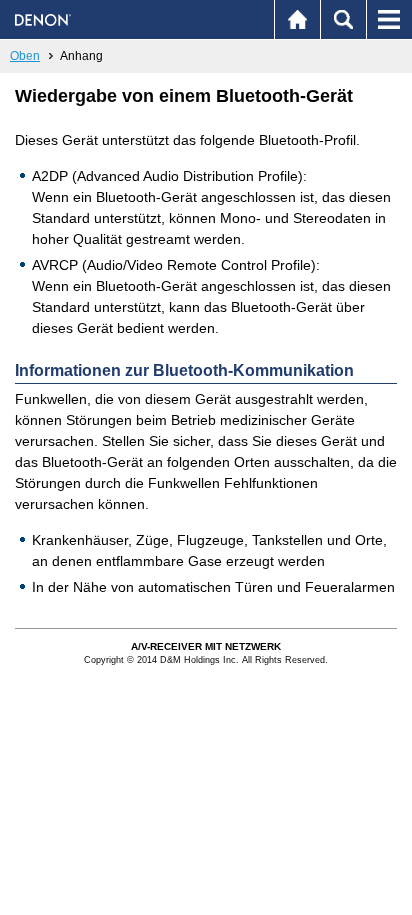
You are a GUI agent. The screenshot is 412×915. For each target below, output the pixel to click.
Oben (25, 56)
